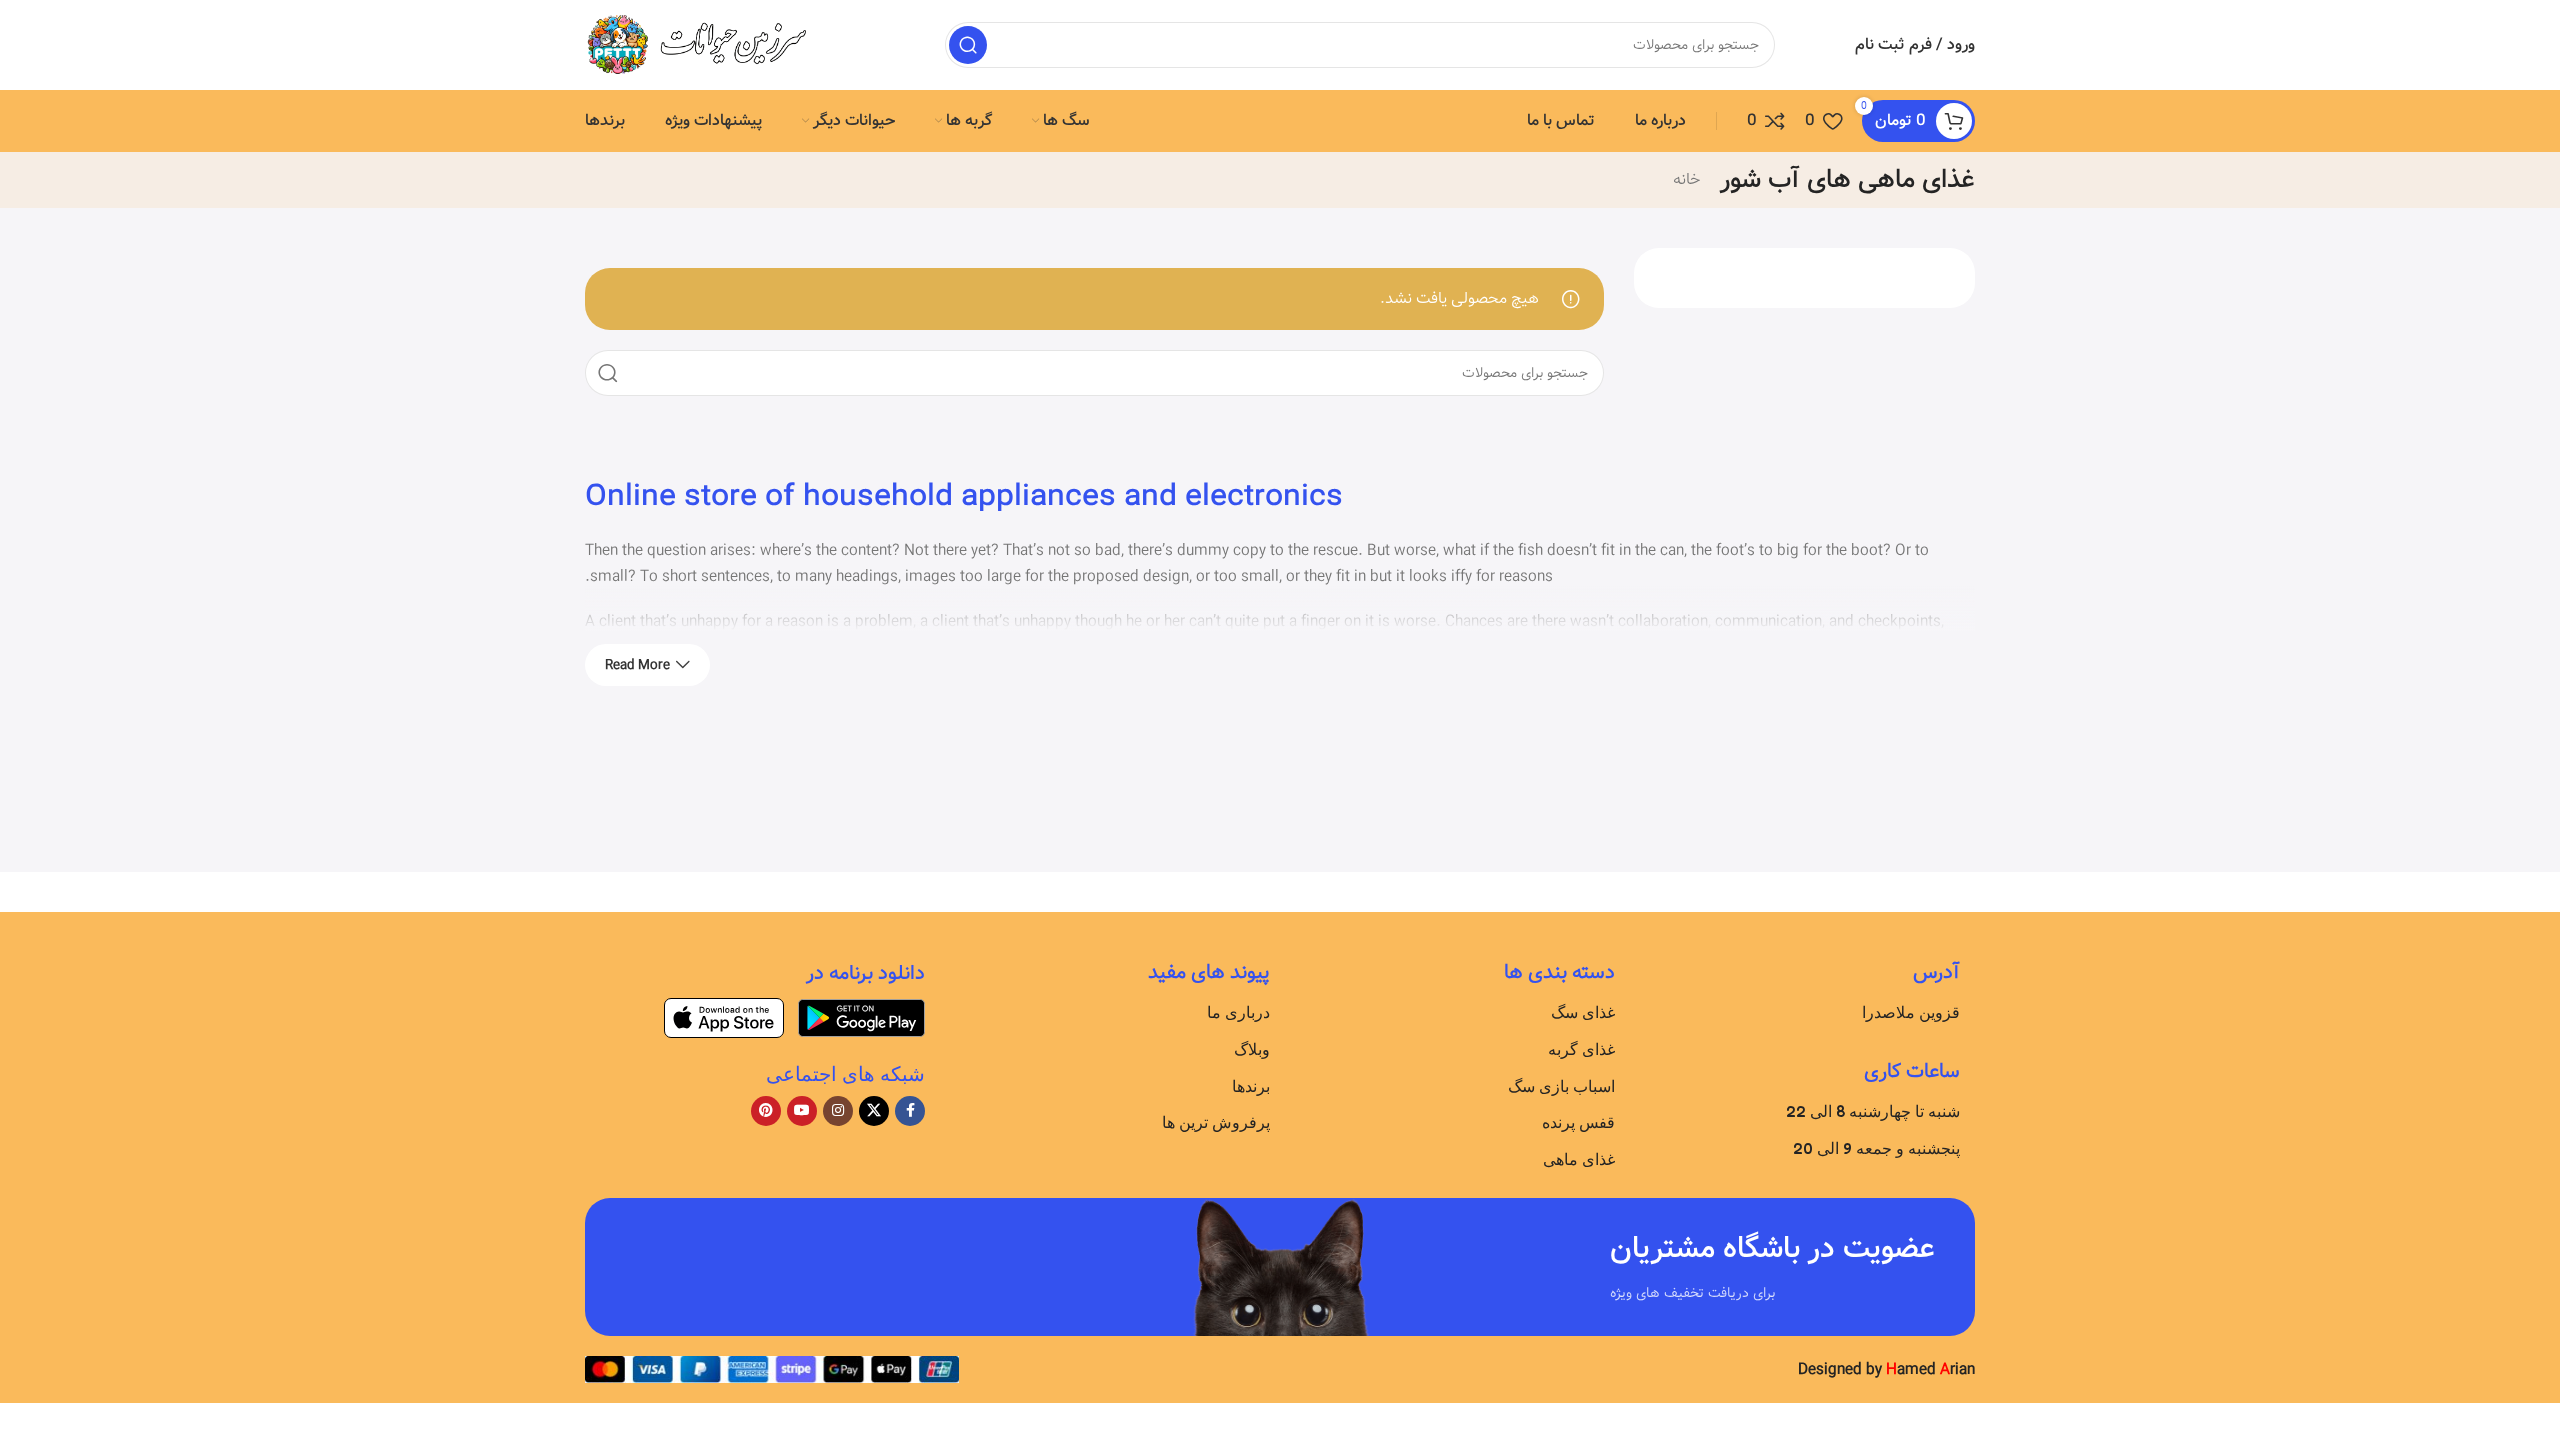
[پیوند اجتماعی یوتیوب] (802, 1111)
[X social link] (874, 1111)
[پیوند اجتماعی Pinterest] (766, 1111)
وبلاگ (1252, 1049)
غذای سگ (1583, 1012)
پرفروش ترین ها (1216, 1122)
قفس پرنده (1578, 1122)
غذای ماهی (1579, 1159)
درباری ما (1238, 1012)
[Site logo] (710, 44)
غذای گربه (1581, 1049)
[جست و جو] (968, 45)
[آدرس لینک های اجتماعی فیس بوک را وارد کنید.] (910, 1111)
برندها (1251, 1086)
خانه (1686, 179)
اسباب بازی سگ (1561, 1086)
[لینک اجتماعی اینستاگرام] (838, 1111)
